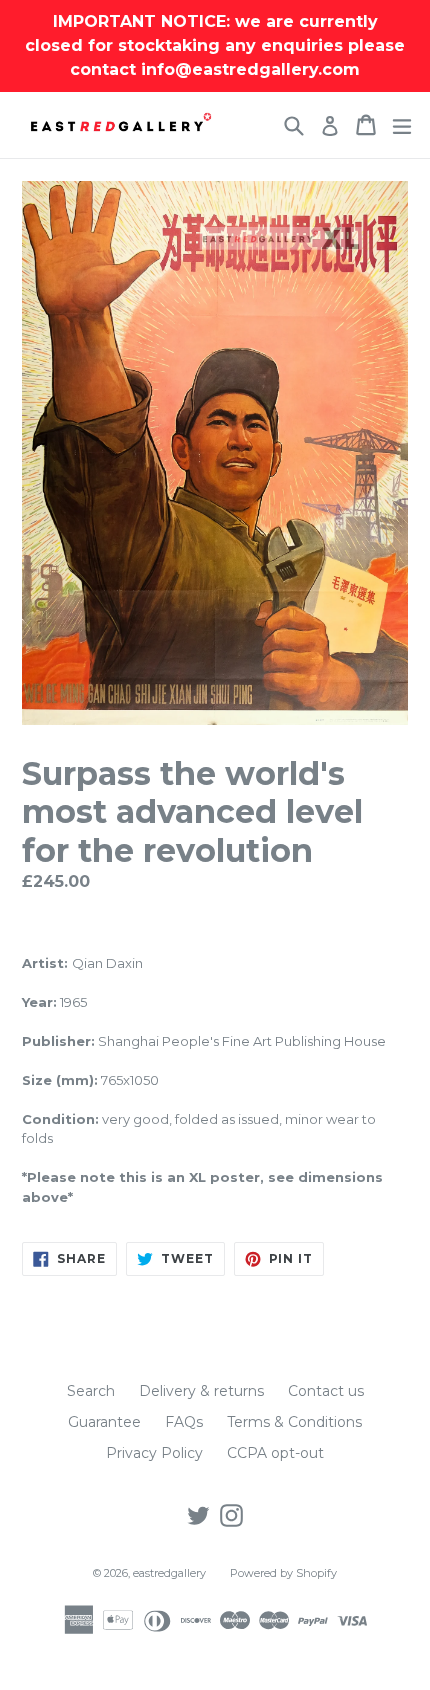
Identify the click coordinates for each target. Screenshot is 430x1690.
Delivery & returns (201, 1391)
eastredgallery (169, 1573)
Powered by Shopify (283, 1573)
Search (91, 1391)
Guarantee (104, 1422)
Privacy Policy (154, 1453)
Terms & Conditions (294, 1422)
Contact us (326, 1391)
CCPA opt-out (275, 1453)
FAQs (184, 1422)
